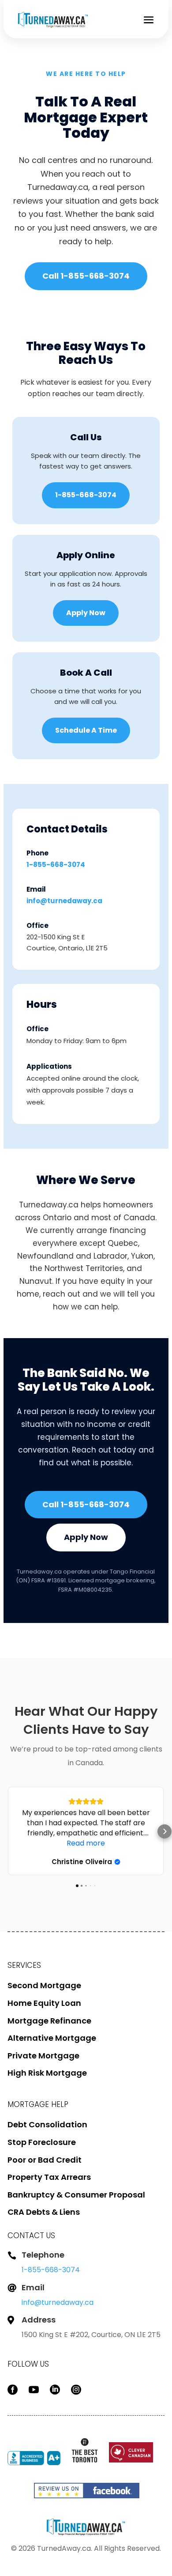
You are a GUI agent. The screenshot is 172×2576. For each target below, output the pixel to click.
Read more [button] (86, 1843)
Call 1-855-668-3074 (86, 276)
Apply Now (86, 613)
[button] (7, 1831)
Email (33, 2287)
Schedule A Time (86, 730)
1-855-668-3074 (86, 495)
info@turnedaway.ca (64, 901)
